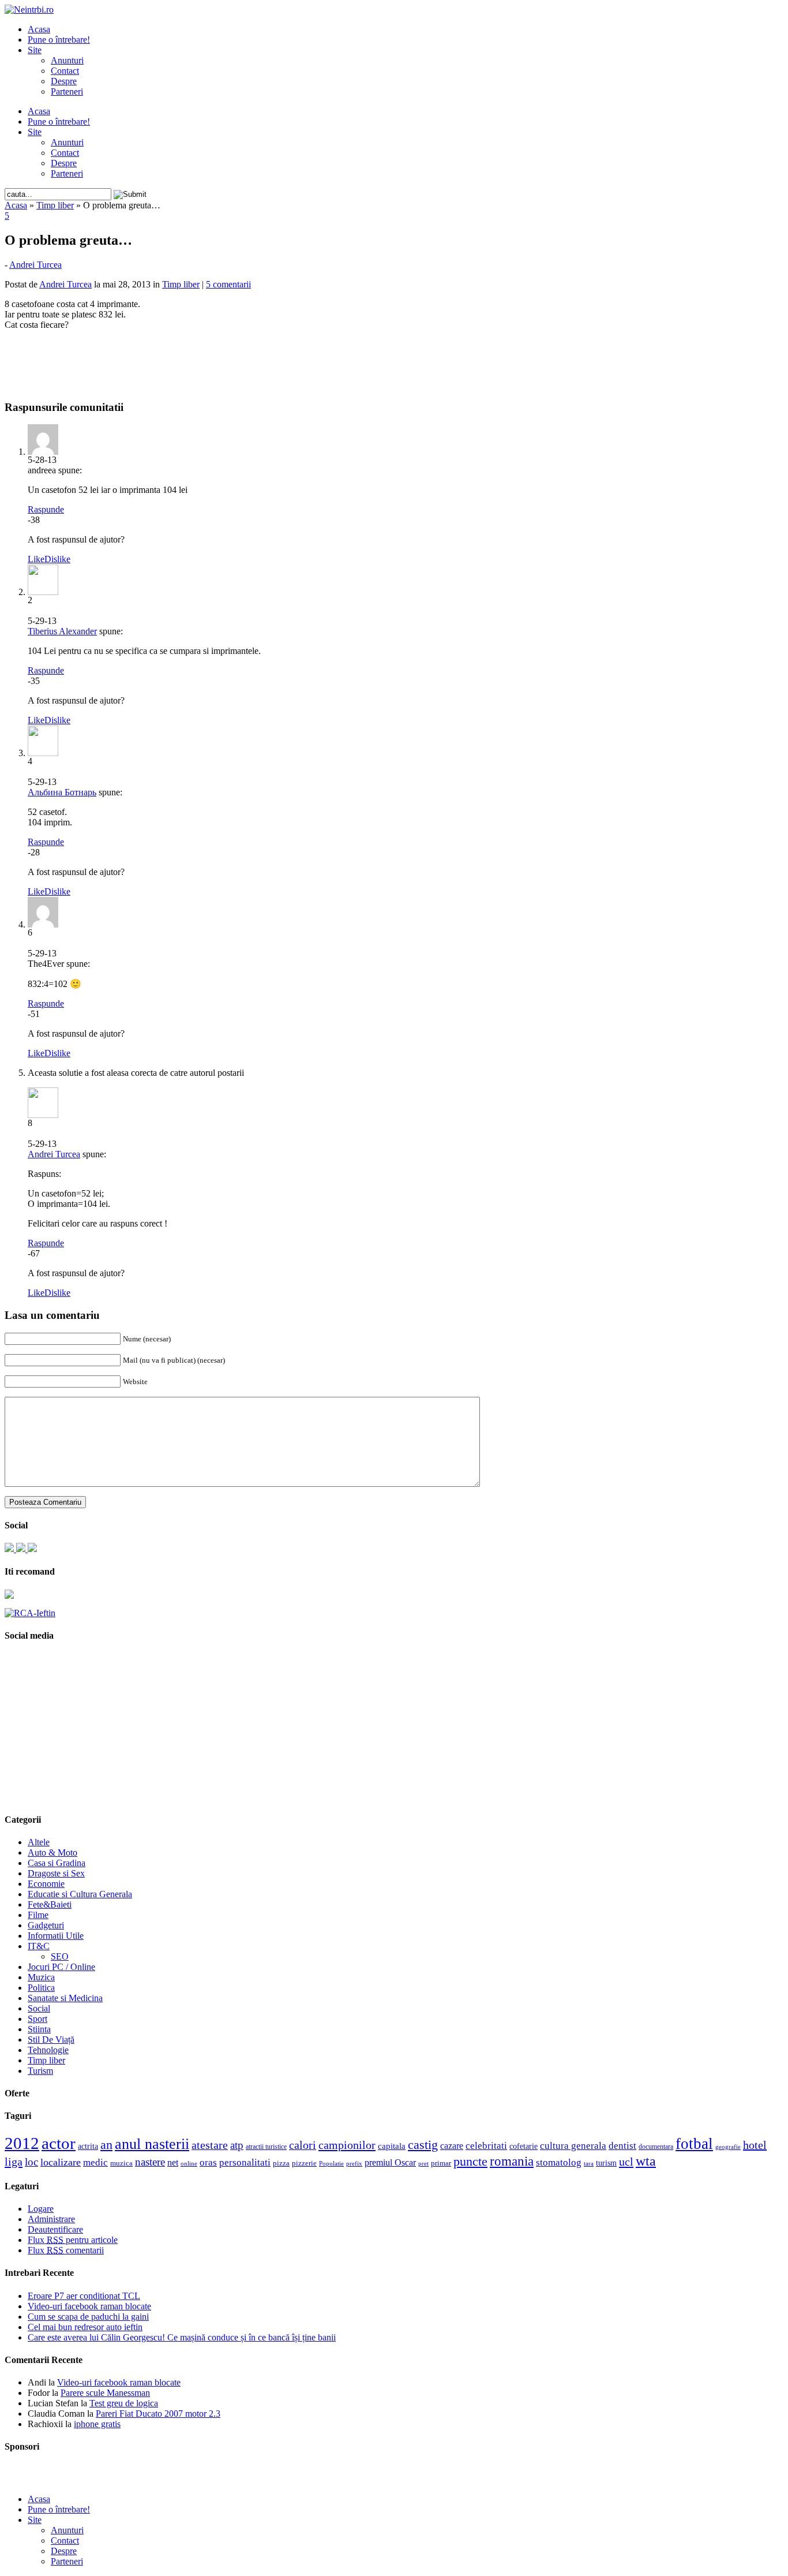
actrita (88, 2146)
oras (208, 2162)
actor (59, 2143)
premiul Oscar (390, 2162)
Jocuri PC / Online (61, 1967)
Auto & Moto (52, 1852)
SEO (60, 1956)
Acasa (39, 29)
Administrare (51, 2219)
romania (512, 2161)
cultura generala (573, 2145)
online (189, 2163)
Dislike (57, 559)
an (106, 2145)
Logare (41, 2209)
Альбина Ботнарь (62, 792)
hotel (755, 2145)
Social (39, 2008)
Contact (65, 71)
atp (237, 2145)
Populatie (331, 2164)
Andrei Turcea (35, 265)
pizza (281, 2163)
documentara (656, 2147)
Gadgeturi (46, 1925)
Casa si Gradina (57, 1863)
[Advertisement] (394, 357)
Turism (40, 2071)
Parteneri (67, 91)
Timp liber (55, 205)
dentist (622, 2145)
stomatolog (559, 2162)
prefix (354, 2163)
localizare (61, 2162)
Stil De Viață (51, 2040)
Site (35, 50)
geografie (728, 2147)
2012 (22, 2143)
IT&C (39, 1946)
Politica (41, 1988)
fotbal (694, 2144)
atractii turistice (266, 2147)
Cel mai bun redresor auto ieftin (85, 2327)
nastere (150, 2162)
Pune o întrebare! (59, 40)
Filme (38, 1915)
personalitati (245, 2162)
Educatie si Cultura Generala (80, 1894)
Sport (37, 2019)
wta (646, 2161)
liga (14, 2162)
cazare (452, 2146)
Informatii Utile (56, 1936)
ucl (626, 2162)
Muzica (41, 1977)
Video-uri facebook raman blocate (89, 2306)
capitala (392, 2146)
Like (36, 559)
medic (95, 2162)
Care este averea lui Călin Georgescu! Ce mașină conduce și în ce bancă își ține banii (182, 2337)
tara (589, 2164)
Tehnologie (48, 2050)
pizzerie (304, 2163)
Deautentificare (55, 2229)
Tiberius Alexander (62, 631)
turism (606, 2163)
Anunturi (67, 60)
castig (423, 2145)
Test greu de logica (124, 2403)
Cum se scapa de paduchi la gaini (88, 2317)
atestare (210, 2145)
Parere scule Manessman (105, 2393)
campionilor (347, 2145)
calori (303, 2145)
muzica (121, 2163)
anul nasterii (152, 2144)
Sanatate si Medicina (65, 1998)
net (173, 2162)
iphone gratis (97, 2424)
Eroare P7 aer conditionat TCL (84, 2296)
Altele (39, 1842)
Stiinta (39, 2029)
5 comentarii (228, 284)
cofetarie (524, 2146)
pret (423, 2163)
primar (441, 2163)
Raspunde (46, 509)
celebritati (486, 2146)
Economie (46, 1884)
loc (31, 2162)
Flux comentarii (66, 2250)
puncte (470, 2161)
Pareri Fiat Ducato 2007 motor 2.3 (158, 2414)
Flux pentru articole (73, 2240)
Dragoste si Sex (56, 1873)
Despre (64, 81)
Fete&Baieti (50, 1904)
